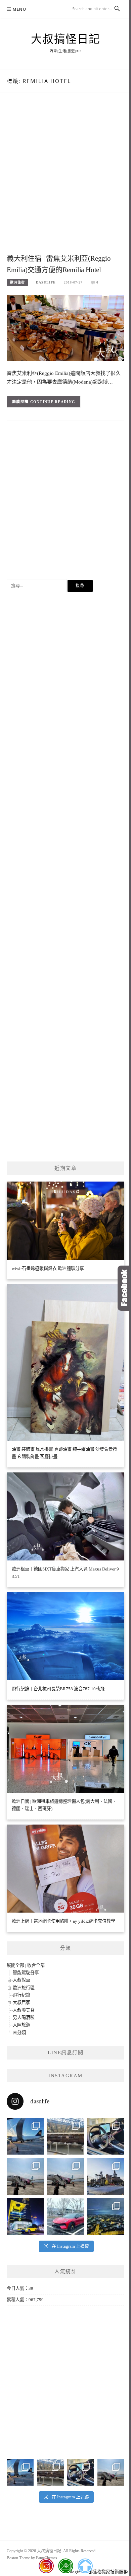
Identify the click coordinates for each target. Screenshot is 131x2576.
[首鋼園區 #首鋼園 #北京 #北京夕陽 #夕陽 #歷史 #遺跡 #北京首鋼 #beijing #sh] (106, 2176)
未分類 (19, 2033)
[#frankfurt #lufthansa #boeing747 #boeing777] (25, 2136)
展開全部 (15, 1965)
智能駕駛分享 (26, 1973)
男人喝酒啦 (24, 2018)
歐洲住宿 (17, 282)
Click (124, 1288)
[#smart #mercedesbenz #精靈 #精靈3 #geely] (106, 2136)
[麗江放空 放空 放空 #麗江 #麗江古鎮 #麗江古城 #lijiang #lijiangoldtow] (25, 2176)
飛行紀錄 (21, 1995)
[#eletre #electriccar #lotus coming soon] (25, 2217)
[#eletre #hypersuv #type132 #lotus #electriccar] (65, 2217)
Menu (19, 9)
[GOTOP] (85, 2566)
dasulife (46, 282)
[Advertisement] (65, 180)
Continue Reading (53, 402)
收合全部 (36, 1965)
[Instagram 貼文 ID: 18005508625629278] (65, 2176)
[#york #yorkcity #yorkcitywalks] (65, 2136)
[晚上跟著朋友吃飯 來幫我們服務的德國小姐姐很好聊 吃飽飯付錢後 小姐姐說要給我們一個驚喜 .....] (106, 2217)
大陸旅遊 (21, 2025)
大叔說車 (21, 1980)
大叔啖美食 (24, 2010)
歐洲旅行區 (24, 1988)
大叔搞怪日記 (66, 39)
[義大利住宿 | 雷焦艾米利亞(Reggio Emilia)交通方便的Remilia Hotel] (65, 328)
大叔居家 (21, 2002)
